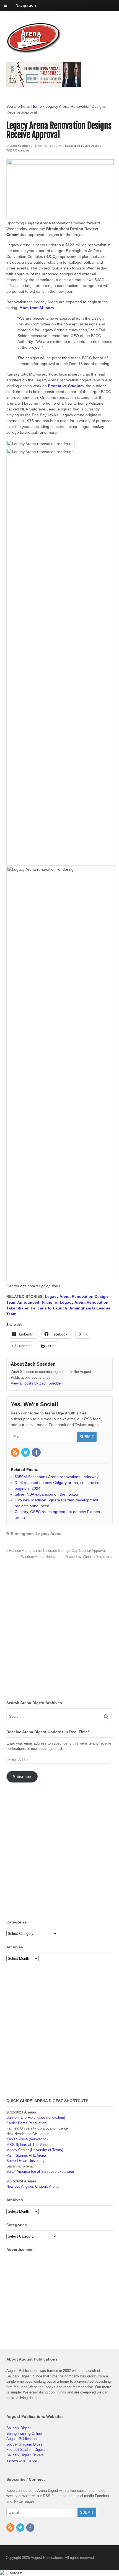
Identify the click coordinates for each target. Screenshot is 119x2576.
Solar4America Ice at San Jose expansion (40, 2172)
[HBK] (44, 84)
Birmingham (22, 1534)
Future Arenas (91, 146)
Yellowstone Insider (22, 2460)
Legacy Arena (49, 1534)
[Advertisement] (59, 1631)
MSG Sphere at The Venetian (30, 2145)
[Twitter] (26, 1453)
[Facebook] (37, 1453)
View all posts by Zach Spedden (39, 1383)
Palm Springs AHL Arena (26, 2155)
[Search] (106, 1716)
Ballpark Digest (19, 2428)
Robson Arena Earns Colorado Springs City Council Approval (57, 1551)
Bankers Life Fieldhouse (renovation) (36, 2117)
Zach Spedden (20, 146)
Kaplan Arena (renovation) (27, 2139)
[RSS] (15, 1453)
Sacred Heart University (25, 2161)
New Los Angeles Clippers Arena (32, 2186)
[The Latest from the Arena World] (34, 51)
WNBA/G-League (18, 150)
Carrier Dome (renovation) (27, 2123)
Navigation (26, 5)
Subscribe (22, 1777)
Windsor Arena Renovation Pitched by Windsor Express (66, 1557)
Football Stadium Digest (26, 2450)
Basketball (73, 146)
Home (37, 106)
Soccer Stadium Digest (25, 2444)
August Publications (22, 2439)
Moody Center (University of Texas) (35, 2150)
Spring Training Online (24, 2434)
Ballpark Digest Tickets (25, 2455)
